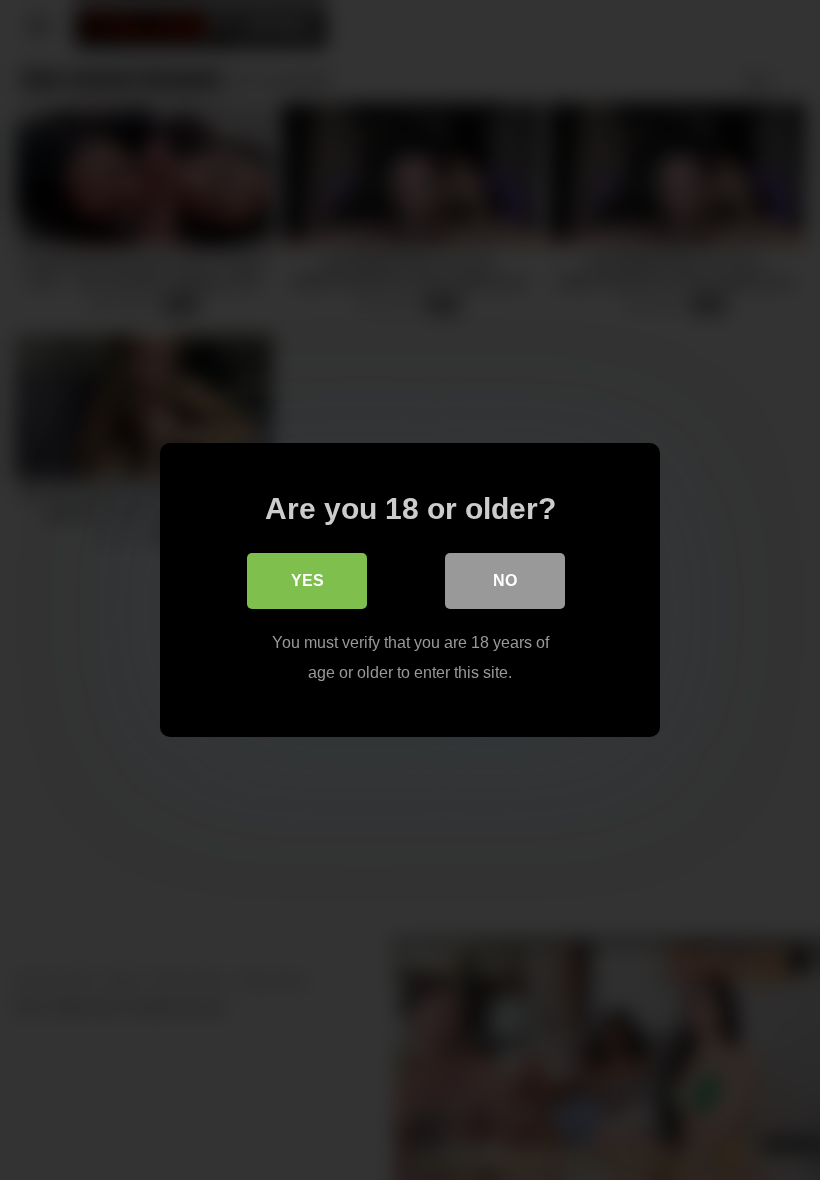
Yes (307, 580)
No (505, 580)
